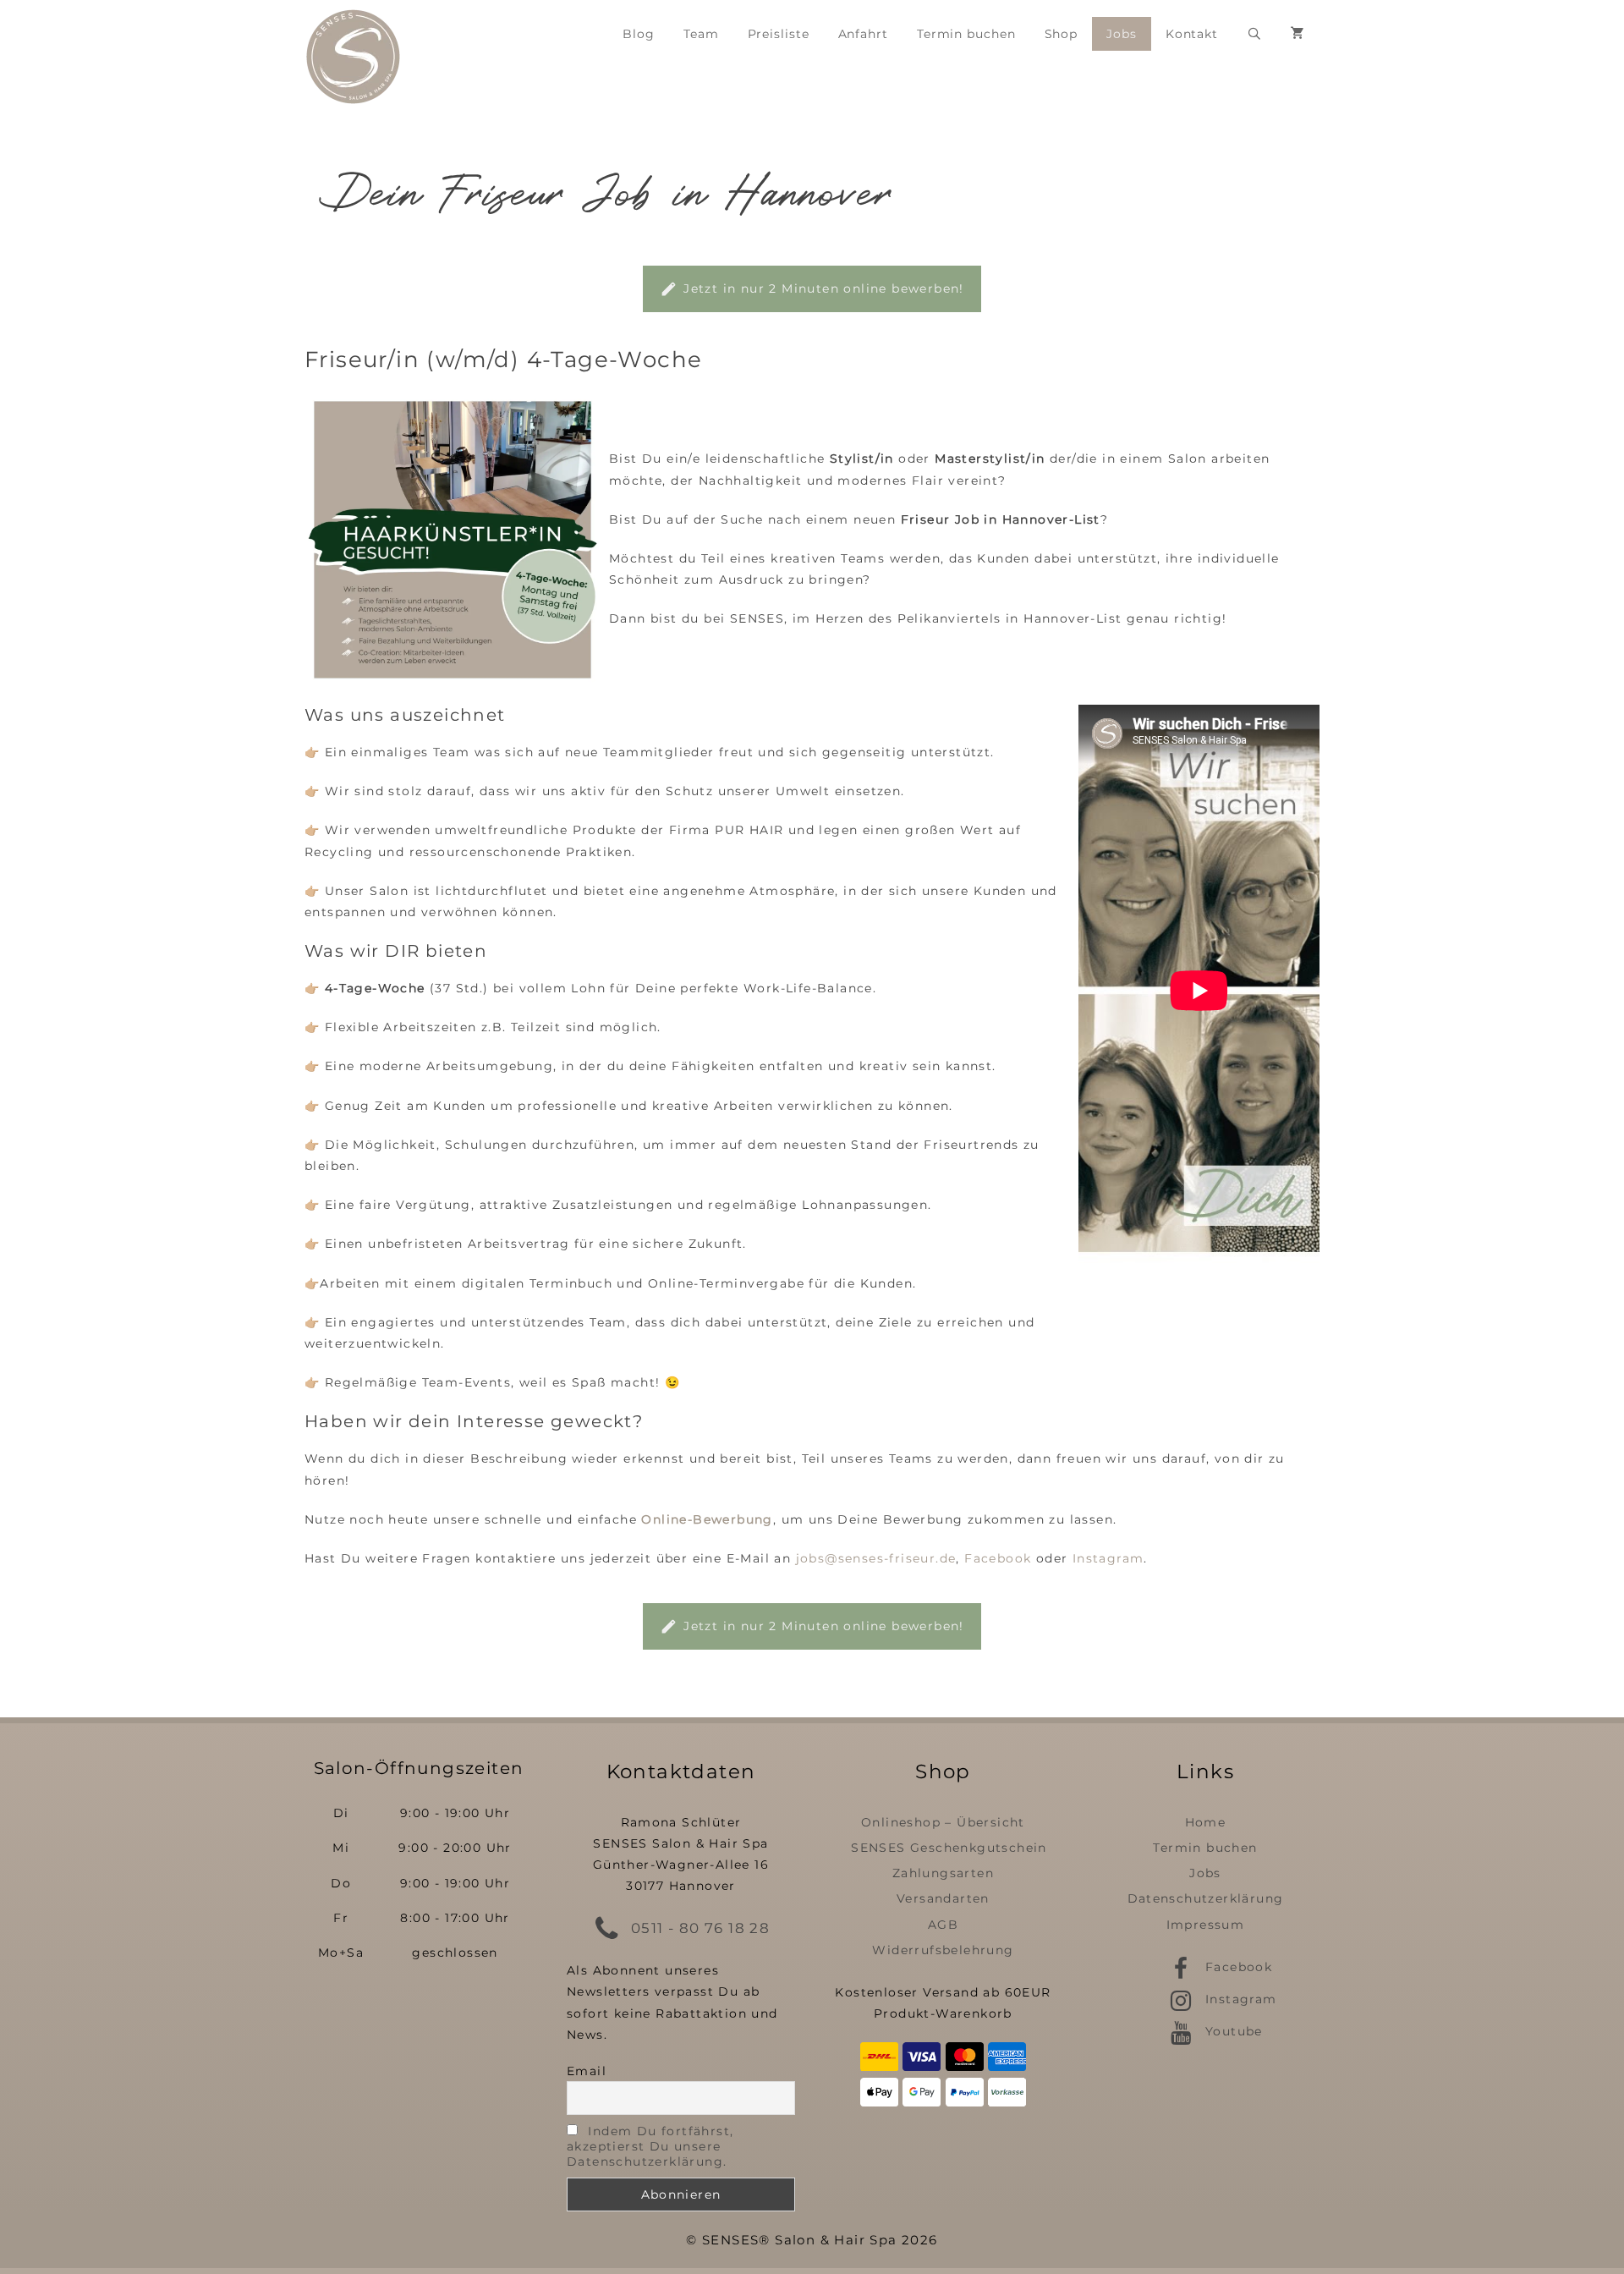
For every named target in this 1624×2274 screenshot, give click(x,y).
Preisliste (779, 34)
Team (701, 34)
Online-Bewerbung (707, 1519)
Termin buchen (966, 34)
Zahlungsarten (943, 1873)
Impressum (1206, 1925)
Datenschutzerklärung (1206, 1898)
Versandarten (943, 1898)
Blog (639, 34)
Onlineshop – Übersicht (943, 1822)
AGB (943, 1925)
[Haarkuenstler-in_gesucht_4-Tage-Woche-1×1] (453, 540)
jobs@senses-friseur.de (876, 1558)
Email (587, 2071)
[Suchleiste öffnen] (1254, 34)
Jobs (1122, 34)
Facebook (998, 1558)
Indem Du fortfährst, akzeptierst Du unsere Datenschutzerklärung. (650, 2146)
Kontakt (1192, 34)
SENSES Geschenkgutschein (949, 1848)
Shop (1062, 34)
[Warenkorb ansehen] (1298, 34)
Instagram (1108, 1558)
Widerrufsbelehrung (943, 1950)
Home (1206, 1822)
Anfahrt (863, 34)
